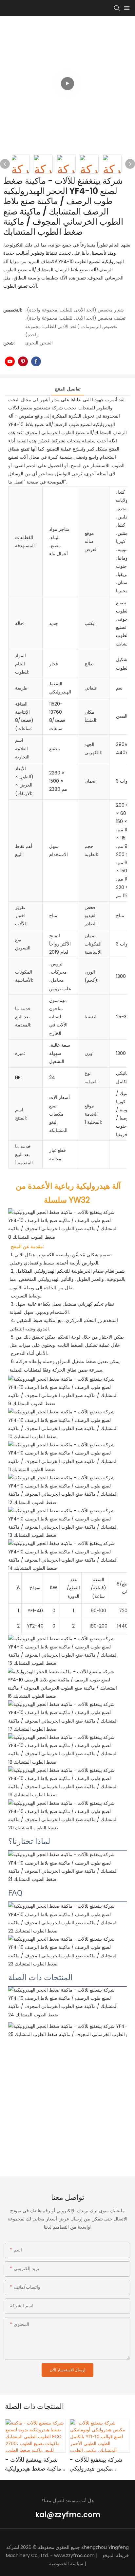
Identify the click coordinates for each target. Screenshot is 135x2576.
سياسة (77, 2564)
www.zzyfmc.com (74, 2555)
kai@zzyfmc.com (68, 2515)
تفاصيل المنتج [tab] (68, 389)
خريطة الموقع (116, 2555)
